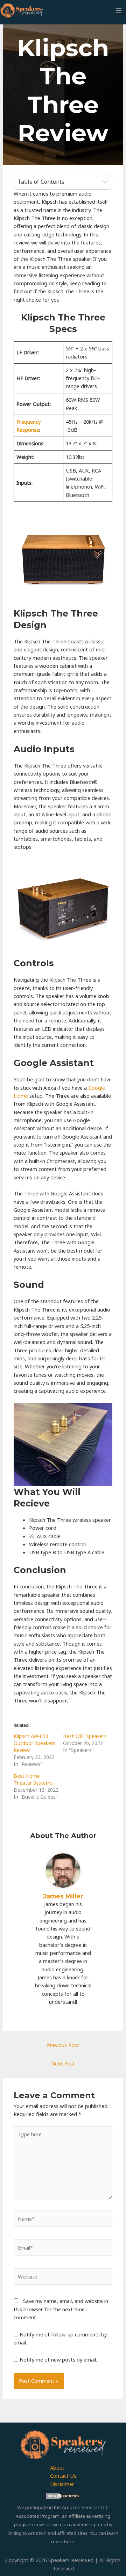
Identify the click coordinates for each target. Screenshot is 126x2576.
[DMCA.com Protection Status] (63, 2495)
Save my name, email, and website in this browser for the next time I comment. (61, 2309)
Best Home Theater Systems (33, 1779)
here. (70, 2541)
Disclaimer (62, 2484)
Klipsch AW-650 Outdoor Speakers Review (34, 1743)
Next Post (63, 2063)
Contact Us (63, 2476)
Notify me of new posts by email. (58, 2359)
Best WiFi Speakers (85, 1736)
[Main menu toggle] (119, 10)
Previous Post (63, 2045)
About (57, 2468)
